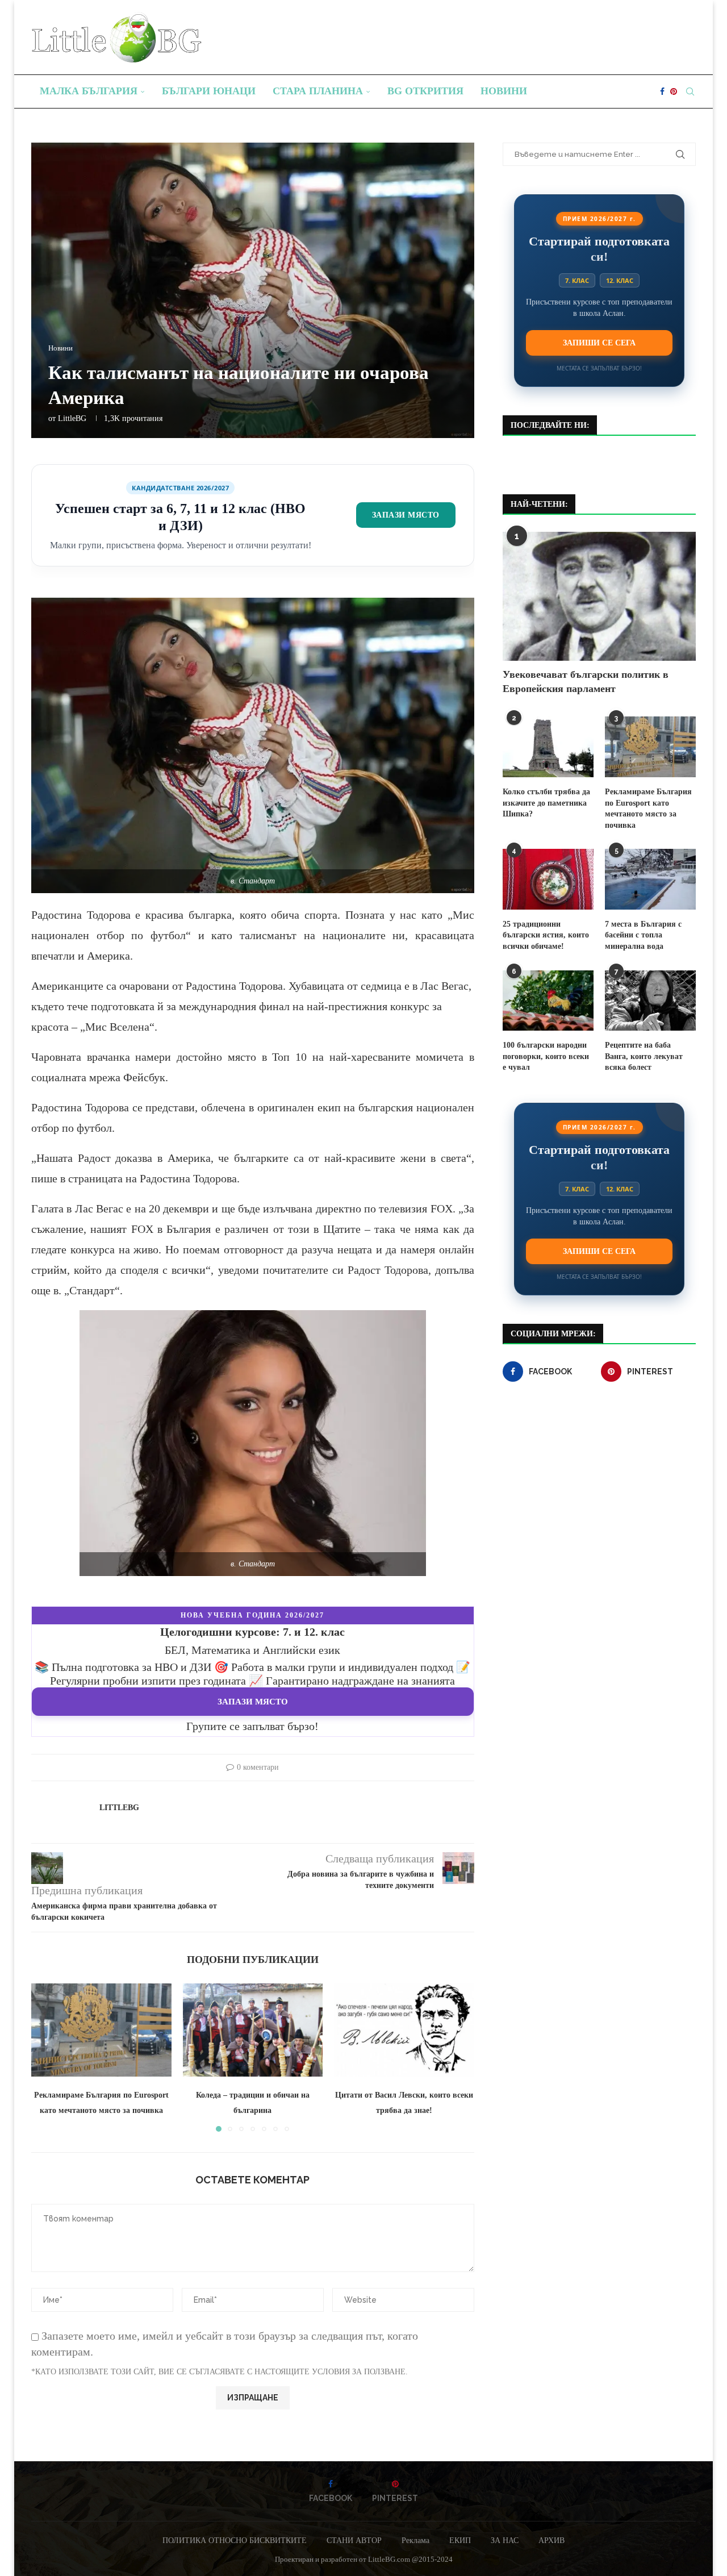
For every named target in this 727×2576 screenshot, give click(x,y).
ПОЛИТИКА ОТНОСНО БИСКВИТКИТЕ (235, 2540)
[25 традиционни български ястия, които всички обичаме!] (548, 879)
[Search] (690, 91)
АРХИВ (551, 2540)
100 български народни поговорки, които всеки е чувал (546, 1056)
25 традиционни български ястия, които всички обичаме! (546, 935)
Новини (504, 91)
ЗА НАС (505, 2540)
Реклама (415, 2540)
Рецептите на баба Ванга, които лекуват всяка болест (644, 1056)
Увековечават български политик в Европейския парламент (586, 681)
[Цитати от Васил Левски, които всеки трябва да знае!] (404, 2030)
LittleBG (72, 418)
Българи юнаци (209, 91)
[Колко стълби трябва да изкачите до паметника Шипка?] (548, 747)
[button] (47, 2057)
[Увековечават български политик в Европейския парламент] (599, 596)
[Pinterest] (674, 91)
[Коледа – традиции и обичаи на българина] (253, 2030)
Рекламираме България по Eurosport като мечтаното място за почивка (648, 808)
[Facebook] (662, 91)
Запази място (406, 515)
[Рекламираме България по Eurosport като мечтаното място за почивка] (101, 2030)
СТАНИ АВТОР (354, 2540)
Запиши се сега (599, 343)
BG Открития (425, 91)
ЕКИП (460, 2540)
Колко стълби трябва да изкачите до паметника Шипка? (546, 803)
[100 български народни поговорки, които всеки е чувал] (548, 1001)
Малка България (89, 91)
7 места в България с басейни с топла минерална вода (643, 935)
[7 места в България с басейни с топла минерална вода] (650, 879)
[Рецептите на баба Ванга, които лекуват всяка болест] (650, 1001)
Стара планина (318, 91)
